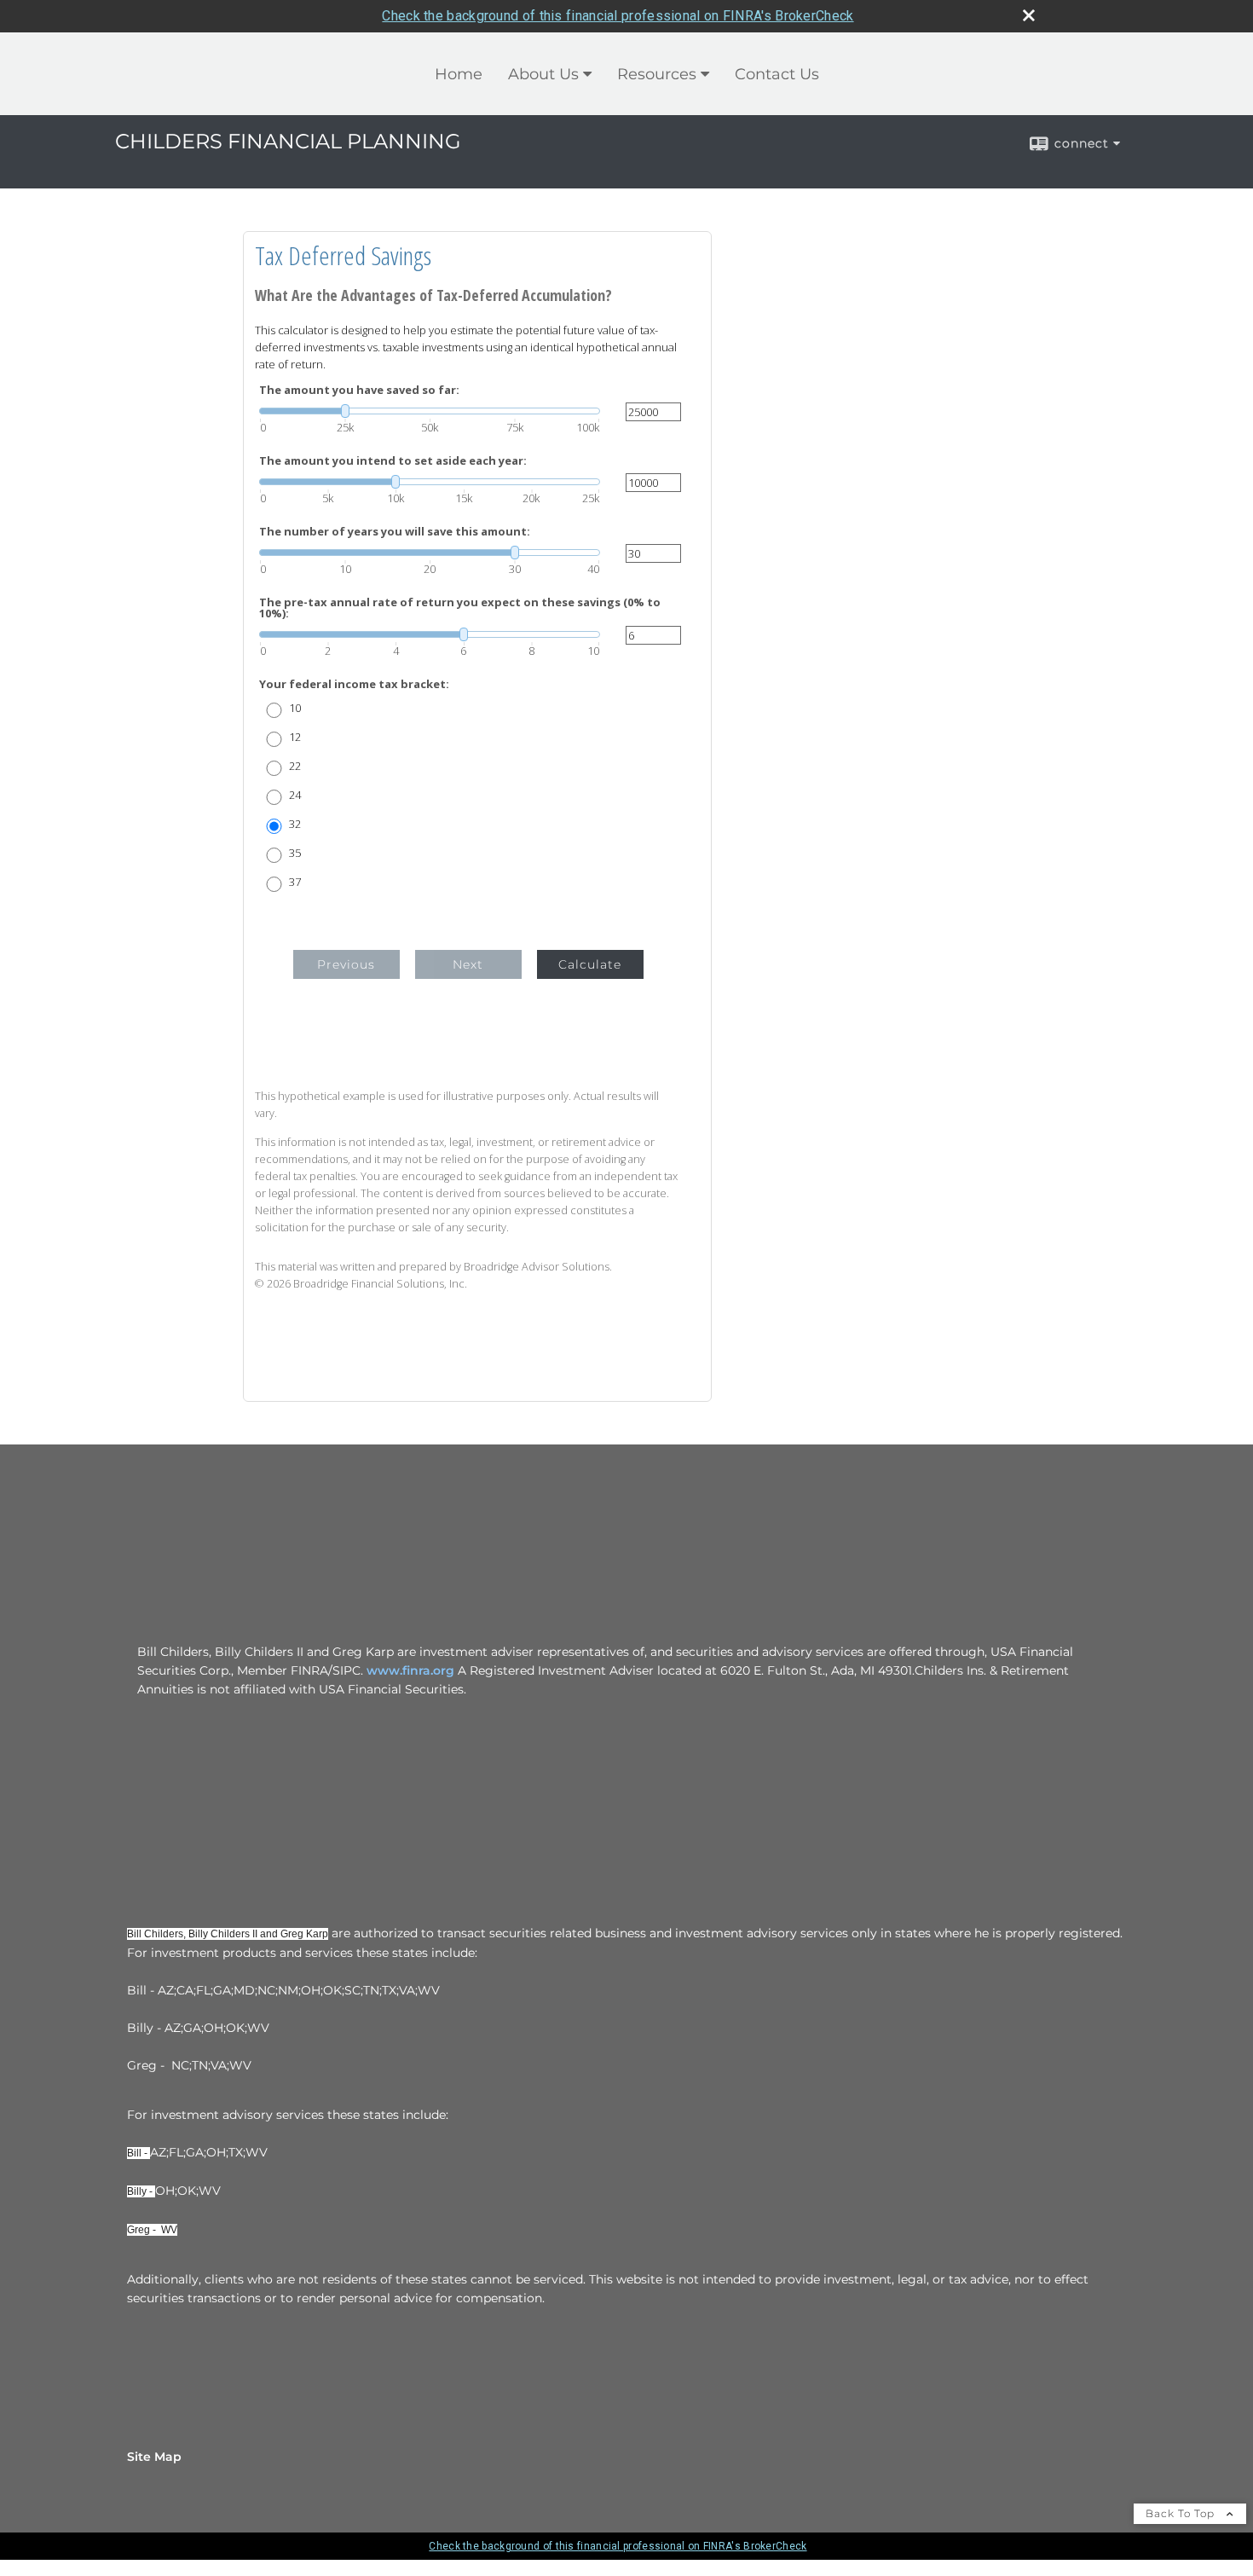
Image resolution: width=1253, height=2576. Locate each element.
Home (459, 74)
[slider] (430, 411)
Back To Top (1182, 2513)
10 (295, 708)
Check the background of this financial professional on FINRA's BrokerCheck (618, 16)
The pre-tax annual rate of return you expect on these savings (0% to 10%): (460, 608)
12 (295, 737)
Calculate (590, 964)
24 (295, 795)
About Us (543, 74)
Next (468, 964)
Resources (657, 74)
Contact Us (777, 74)
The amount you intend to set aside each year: (393, 461)
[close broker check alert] (1029, 15)
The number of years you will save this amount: (395, 532)
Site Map (154, 2457)
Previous (346, 964)
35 (295, 853)
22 (295, 766)
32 (295, 824)
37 (295, 882)
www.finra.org (410, 1670)
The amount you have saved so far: (359, 390)
